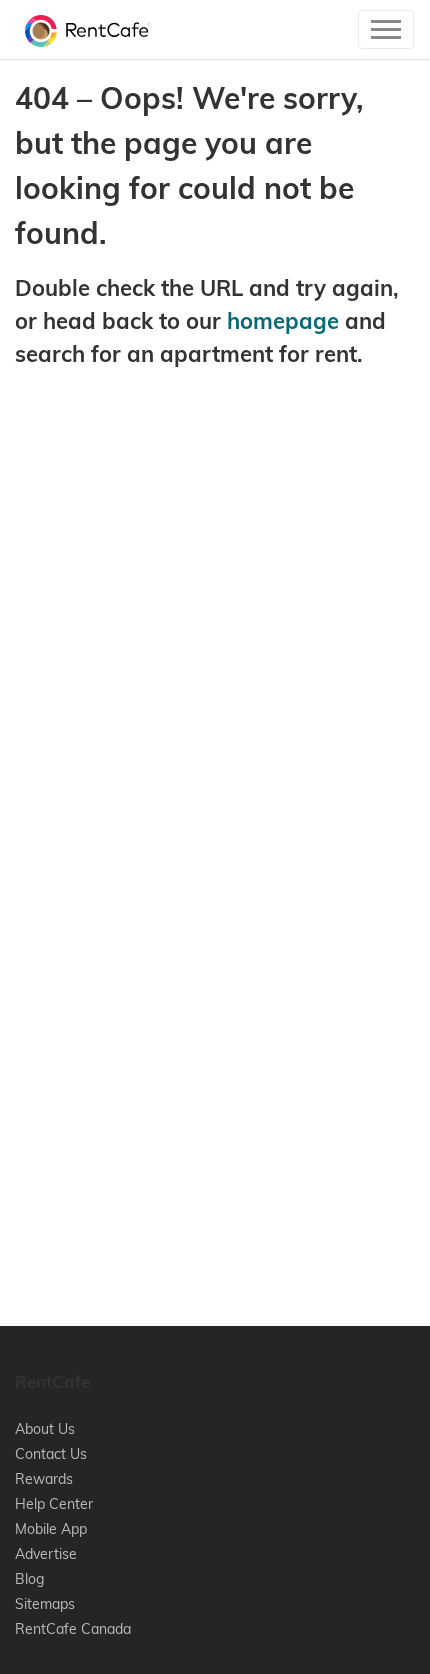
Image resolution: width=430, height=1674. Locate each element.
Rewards (44, 1479)
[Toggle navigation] (386, 29)
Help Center (54, 1504)
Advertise (46, 1554)
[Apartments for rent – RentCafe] (82, 29)
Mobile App (51, 1529)
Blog (29, 1579)
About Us (45, 1429)
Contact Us (51, 1454)
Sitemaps (45, 1604)
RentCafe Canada (73, 1629)
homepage (283, 321)
